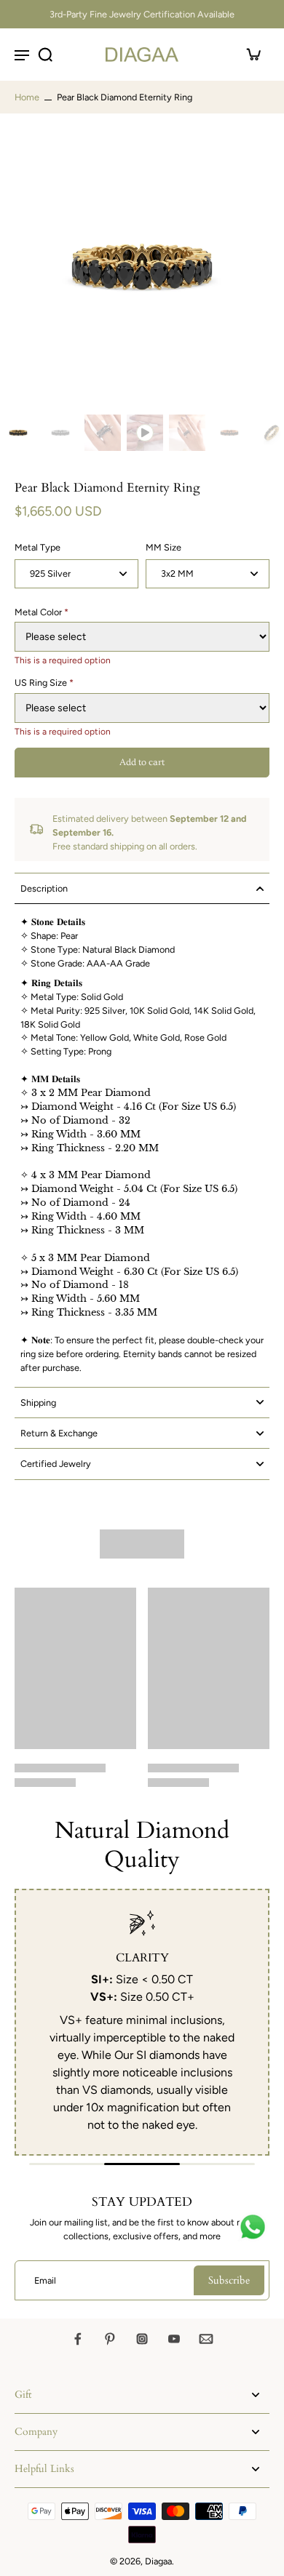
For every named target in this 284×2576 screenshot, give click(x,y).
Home (27, 97)
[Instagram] (142, 2339)
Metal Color (42, 612)
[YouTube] (174, 2339)
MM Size (163, 547)
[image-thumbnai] (18, 433)
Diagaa (158, 2561)
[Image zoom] (142, 267)
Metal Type (38, 547)
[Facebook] (78, 2339)
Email (45, 2280)
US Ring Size (44, 683)
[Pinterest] (110, 2339)
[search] (45, 55)
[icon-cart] (253, 55)
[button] (142, 763)
